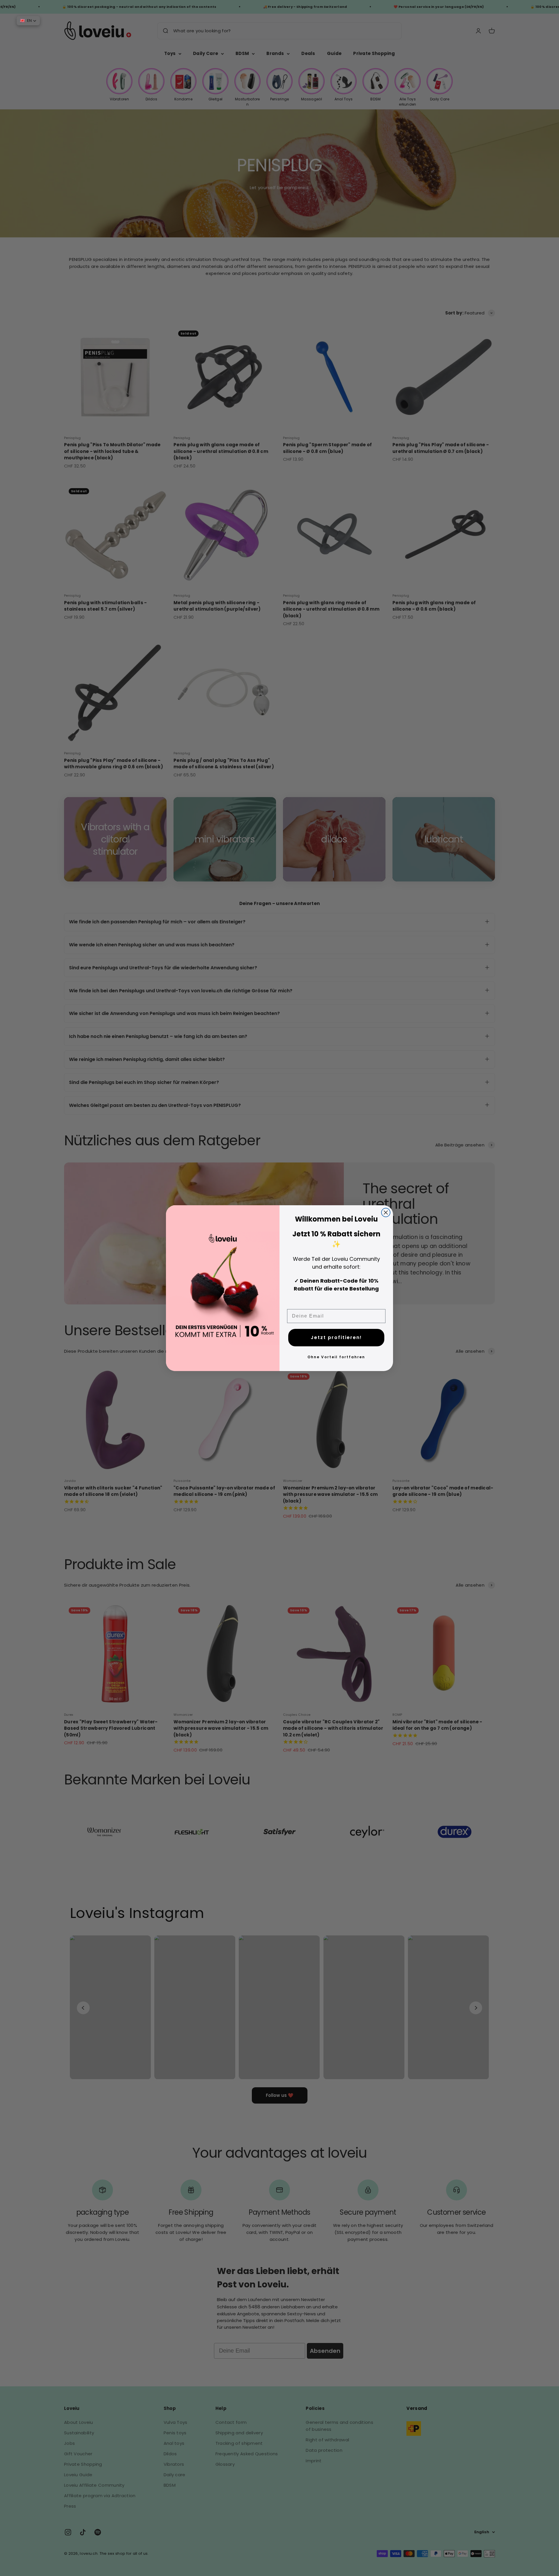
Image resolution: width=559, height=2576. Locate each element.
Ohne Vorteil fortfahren (336, 1357)
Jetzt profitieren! (336, 1337)
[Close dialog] (386, 1213)
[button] (28, 21)
